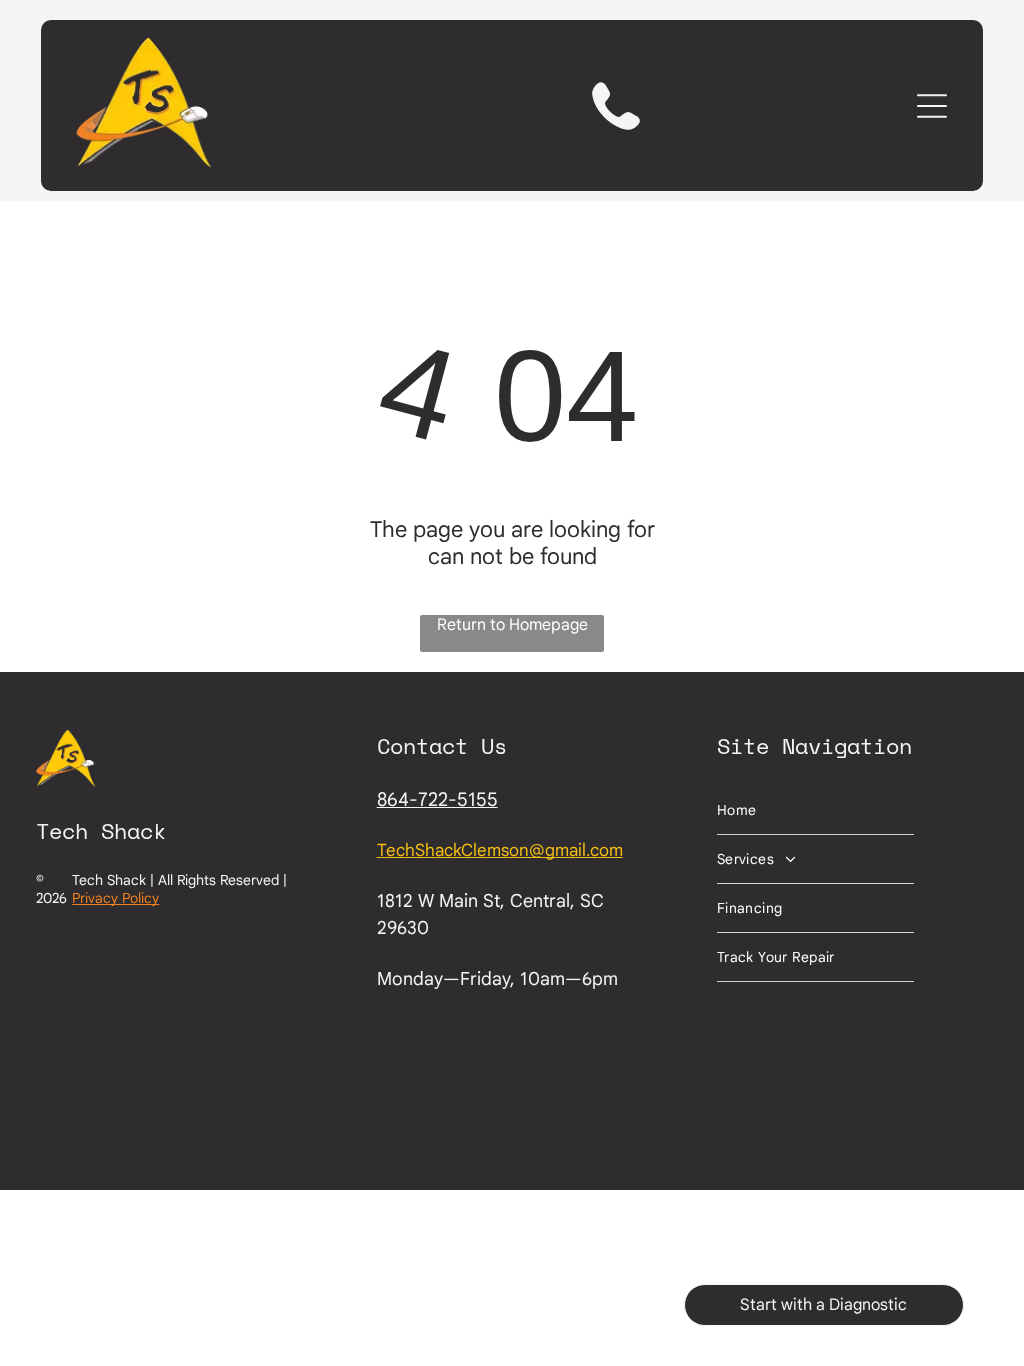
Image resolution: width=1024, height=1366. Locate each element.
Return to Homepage (512, 625)
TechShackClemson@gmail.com (500, 850)
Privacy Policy (115, 898)
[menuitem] (815, 810)
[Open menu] (932, 106)
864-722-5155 (437, 799)
